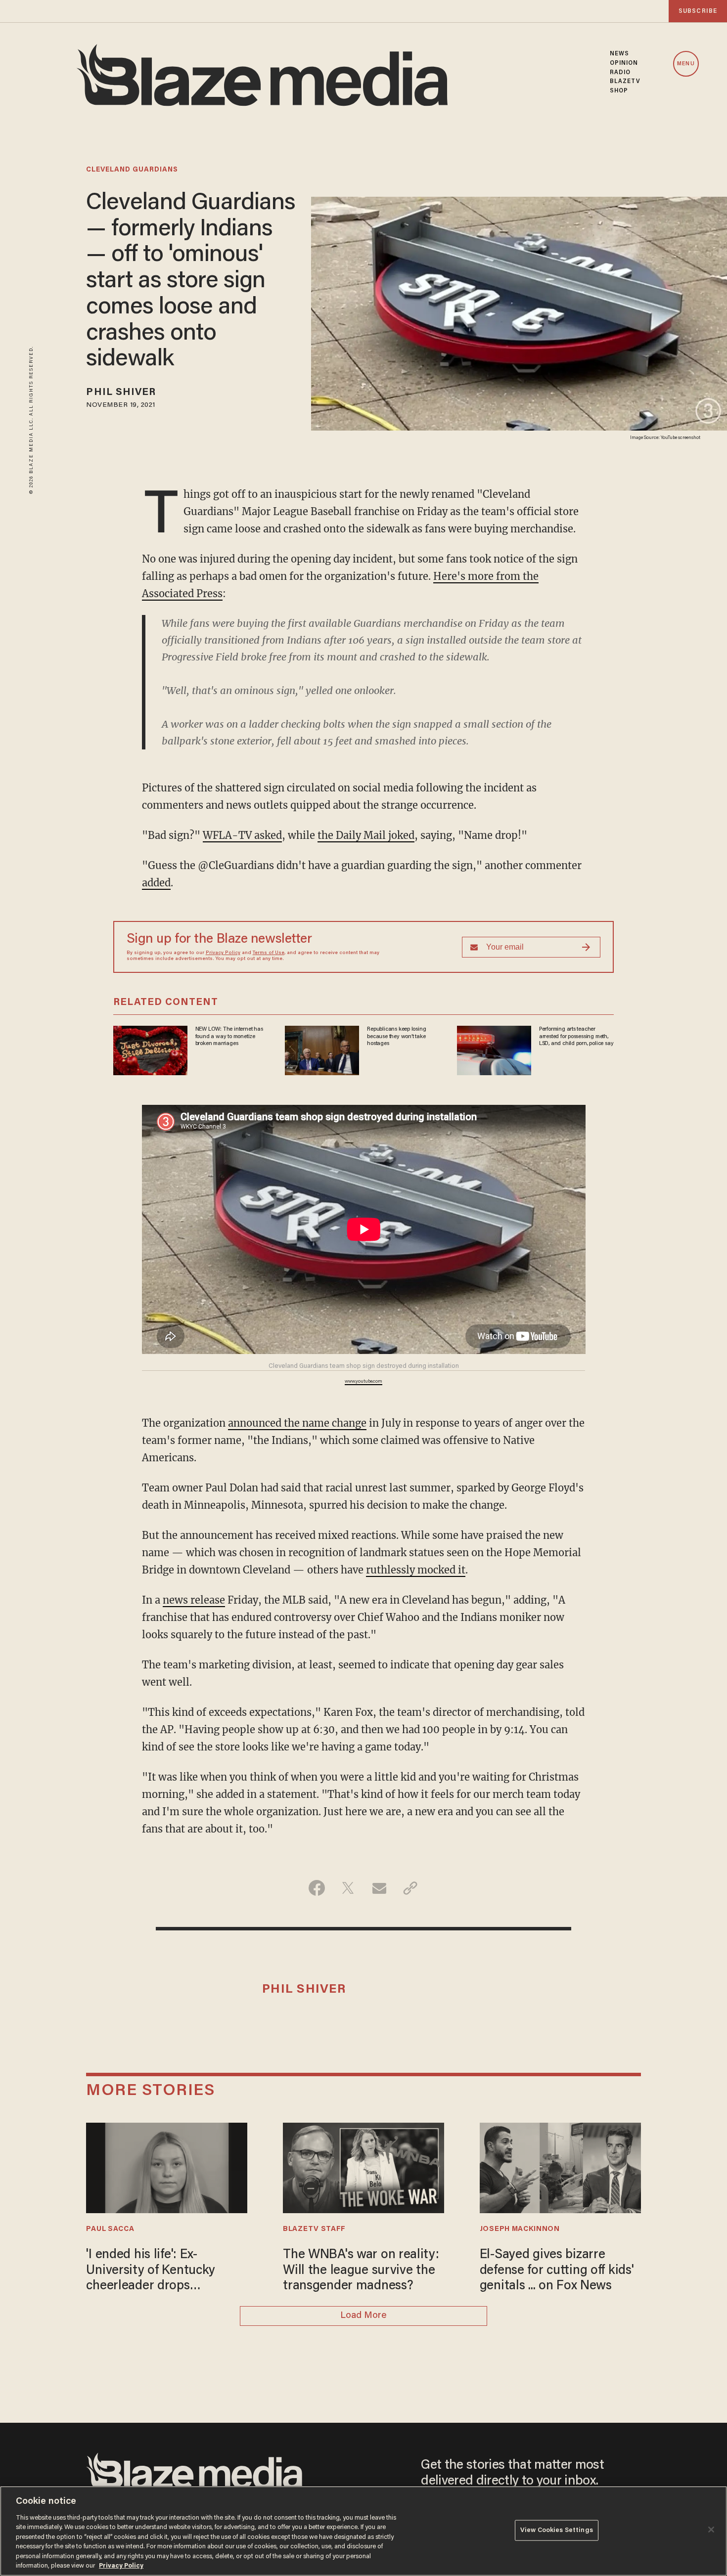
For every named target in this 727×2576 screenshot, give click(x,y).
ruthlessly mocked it (416, 1570)
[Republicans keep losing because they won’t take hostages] (322, 1049)
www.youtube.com (363, 1382)
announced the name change (297, 1423)
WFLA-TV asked (242, 835)
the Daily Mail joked (366, 835)
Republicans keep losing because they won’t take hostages (396, 1036)
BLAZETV (625, 82)
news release (194, 1600)
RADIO (620, 73)
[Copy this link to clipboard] (410, 1888)
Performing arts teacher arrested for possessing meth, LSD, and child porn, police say (576, 1036)
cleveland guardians (132, 170)
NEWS (619, 54)
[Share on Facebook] (317, 1888)
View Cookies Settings (557, 2530)
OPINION (624, 63)
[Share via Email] (379, 1888)
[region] (363, 2531)
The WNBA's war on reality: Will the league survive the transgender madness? (361, 2271)
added (156, 883)
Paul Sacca (110, 2229)
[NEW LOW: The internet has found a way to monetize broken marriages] (150, 1049)
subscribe (698, 11)
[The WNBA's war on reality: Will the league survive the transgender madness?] (363, 2167)
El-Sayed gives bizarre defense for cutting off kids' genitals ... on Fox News (557, 2271)
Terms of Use (269, 953)
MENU (686, 64)
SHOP (619, 91)
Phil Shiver (121, 393)
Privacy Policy (223, 953)
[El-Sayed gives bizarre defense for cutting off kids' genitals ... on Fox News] (560, 2167)
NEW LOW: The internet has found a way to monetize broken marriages (229, 1036)
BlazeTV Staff (314, 2229)
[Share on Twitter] (348, 1888)
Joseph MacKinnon (520, 2229)
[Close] (711, 2530)
